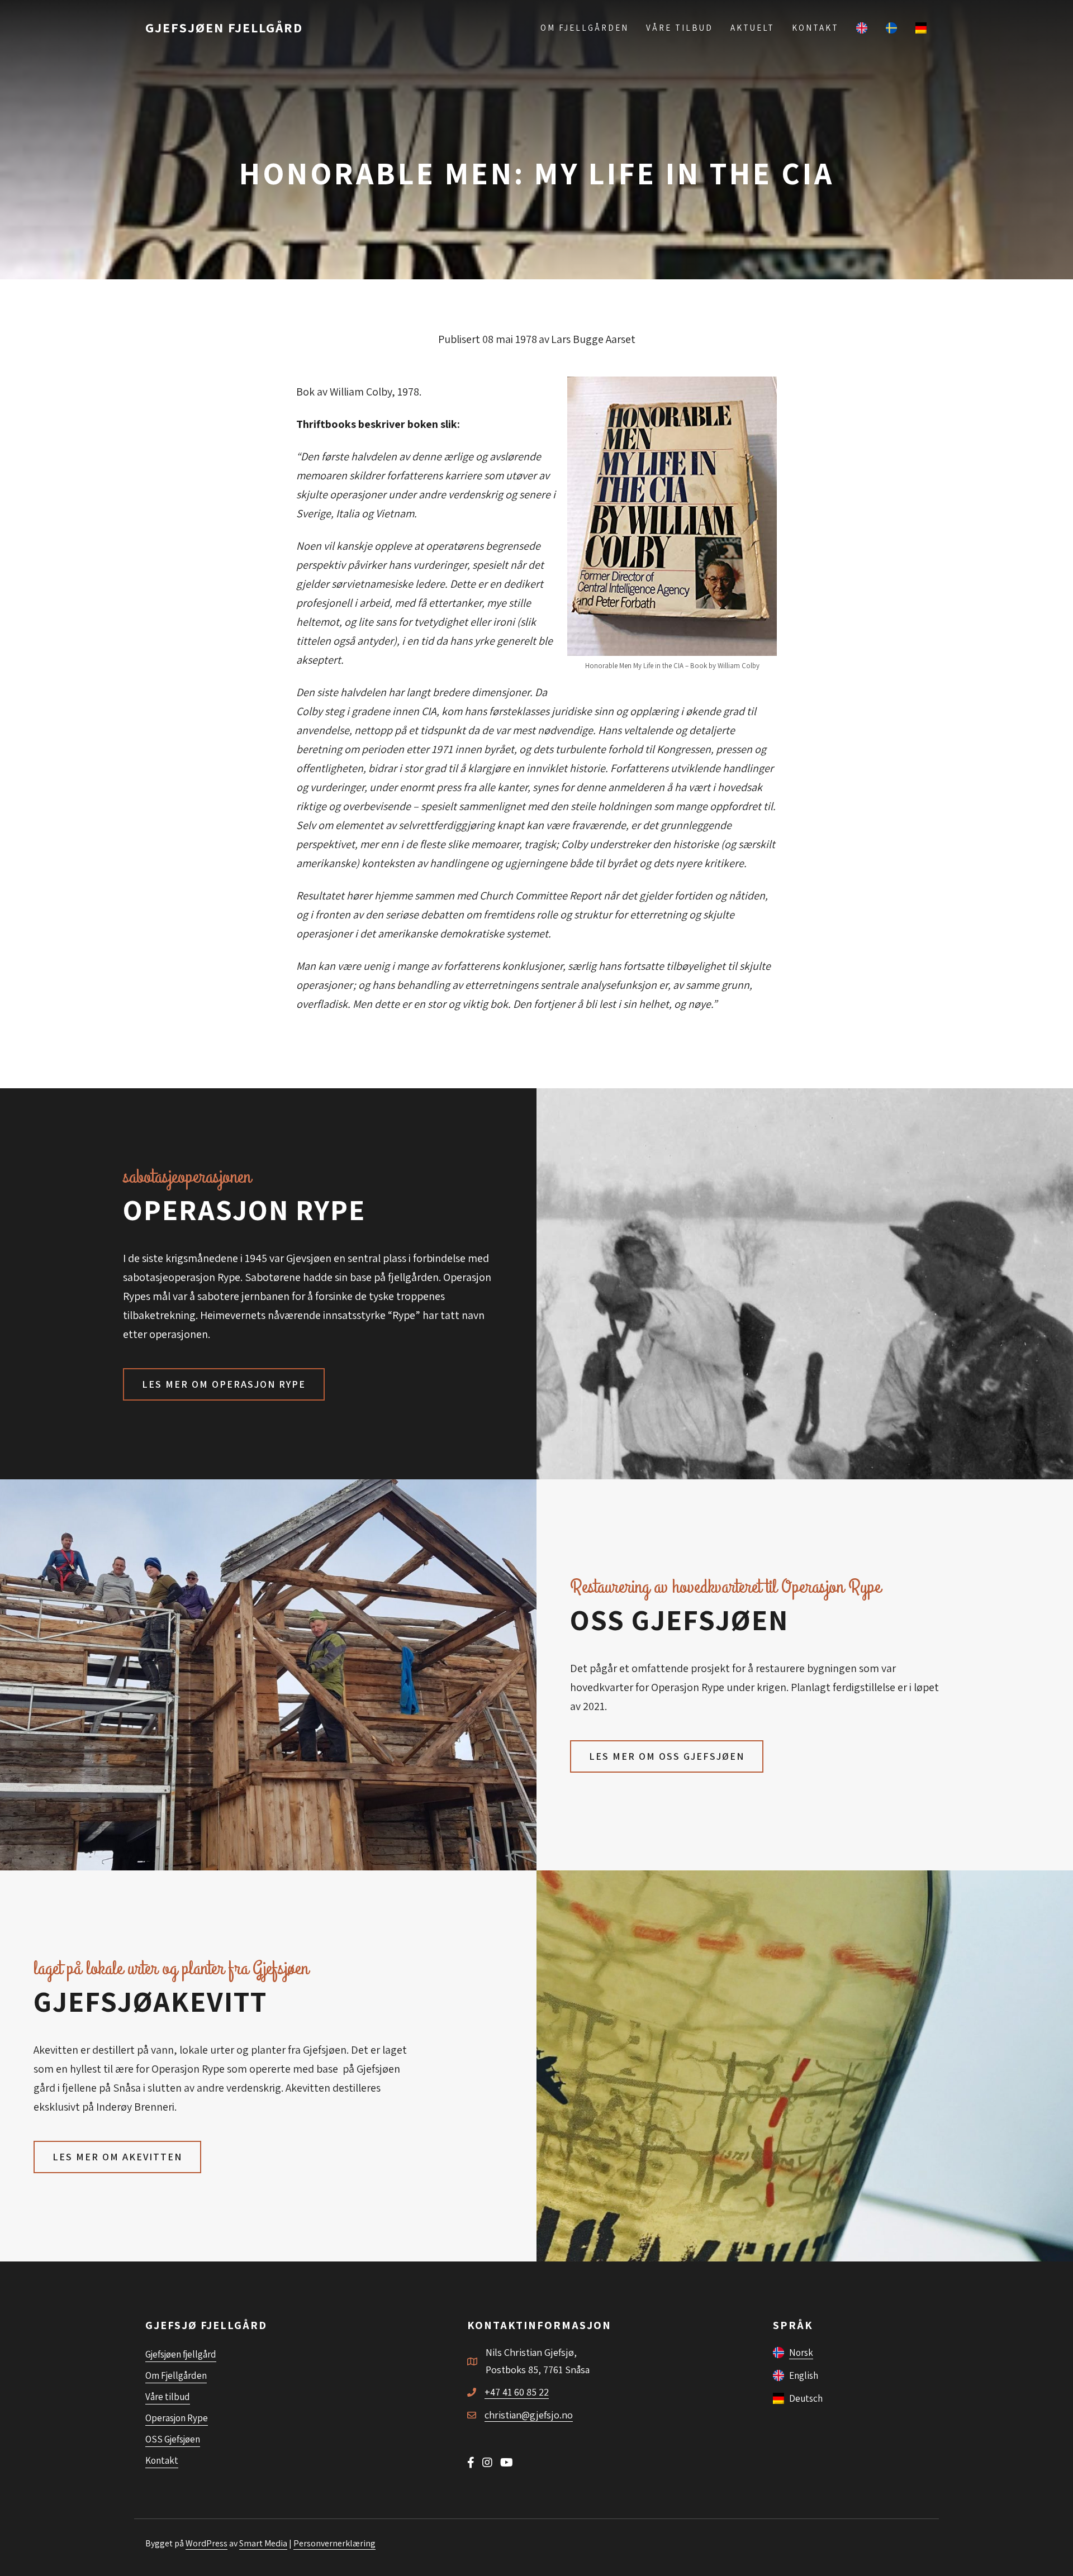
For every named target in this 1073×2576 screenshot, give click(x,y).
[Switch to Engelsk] (862, 27)
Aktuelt (752, 28)
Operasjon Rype (177, 2418)
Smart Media (263, 2543)
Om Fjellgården (585, 28)
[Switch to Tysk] (922, 27)
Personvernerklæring (334, 2543)
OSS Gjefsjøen (173, 2439)
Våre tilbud (680, 28)
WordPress (206, 2543)
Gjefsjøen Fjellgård (224, 27)
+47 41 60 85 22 (517, 2392)
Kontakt (815, 28)
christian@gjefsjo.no (529, 2415)
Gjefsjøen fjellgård (181, 2354)
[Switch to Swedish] (892, 27)
